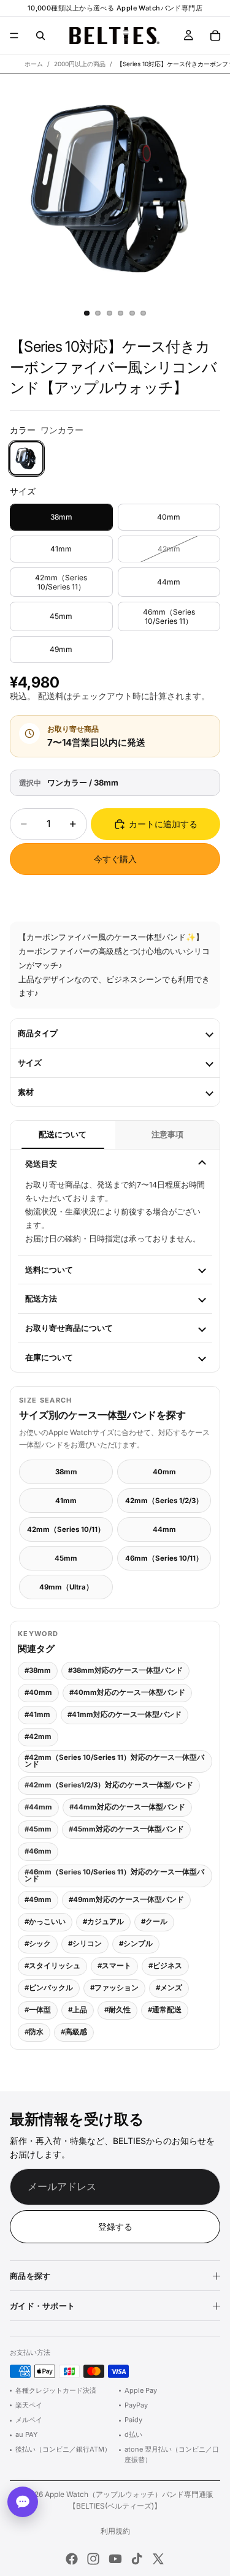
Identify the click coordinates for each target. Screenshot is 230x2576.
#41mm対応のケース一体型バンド (125, 1714)
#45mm (38, 1829)
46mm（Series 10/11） (164, 1558)
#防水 (34, 2032)
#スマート (114, 1966)
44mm (164, 1529)
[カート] (215, 36)
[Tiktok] (137, 2559)
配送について (63, 1135)
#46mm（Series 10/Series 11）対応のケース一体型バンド (114, 1876)
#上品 (78, 2010)
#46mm (38, 1851)
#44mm (38, 1807)
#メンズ (169, 1988)
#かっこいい (45, 1922)
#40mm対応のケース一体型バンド (127, 1692)
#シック (38, 1944)
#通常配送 (165, 2010)
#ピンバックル (49, 1988)
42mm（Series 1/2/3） (164, 1501)
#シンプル (136, 1944)
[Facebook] (72, 2559)
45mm (66, 1558)
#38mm (38, 1670)
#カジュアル (103, 1922)
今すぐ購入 (115, 859)
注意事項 (167, 1135)
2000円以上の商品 (80, 64)
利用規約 (115, 2531)
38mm (66, 1472)
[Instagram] (93, 2559)
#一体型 (38, 2010)
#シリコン (85, 1944)
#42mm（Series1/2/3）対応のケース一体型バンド (109, 1785)
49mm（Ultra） (66, 1587)
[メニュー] (14, 36)
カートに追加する (163, 824)
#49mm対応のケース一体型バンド (126, 1900)
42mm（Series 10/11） (66, 1529)
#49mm (38, 1900)
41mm (66, 1501)
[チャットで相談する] (23, 2502)
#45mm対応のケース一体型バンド (126, 1829)
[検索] (40, 36)
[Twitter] (158, 2559)
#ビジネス (165, 1966)
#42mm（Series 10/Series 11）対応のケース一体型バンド (114, 1761)
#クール (154, 1922)
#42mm (38, 1737)
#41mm (37, 1714)
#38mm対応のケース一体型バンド (125, 1670)
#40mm (38, 1692)
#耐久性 (117, 2010)
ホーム (34, 64)
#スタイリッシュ (52, 1966)
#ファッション (114, 1988)
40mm (164, 1472)
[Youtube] (115, 2559)
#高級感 (74, 2032)
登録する (115, 2226)
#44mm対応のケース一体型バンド (127, 1807)
